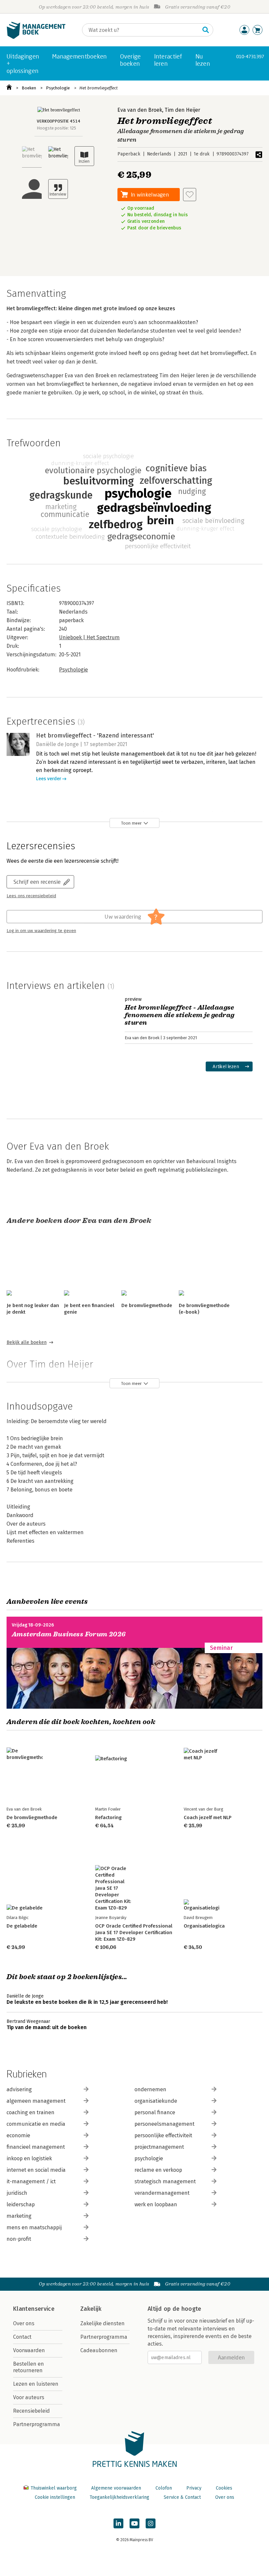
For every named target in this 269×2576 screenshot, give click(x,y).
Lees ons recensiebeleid (31, 896)
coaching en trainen (31, 2112)
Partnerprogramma (37, 2424)
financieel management (36, 2147)
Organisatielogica (204, 1926)
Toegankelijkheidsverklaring (119, 2497)
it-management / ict (31, 2181)
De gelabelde (22, 1926)
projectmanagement (159, 2147)
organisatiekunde (156, 2101)
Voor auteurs (29, 2397)
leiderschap (21, 2204)
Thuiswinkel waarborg (54, 2488)
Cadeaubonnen (99, 2350)
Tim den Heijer (182, 110)
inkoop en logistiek (29, 2158)
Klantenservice (34, 2309)
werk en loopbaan (156, 2204)
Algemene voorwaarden (116, 2488)
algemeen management (36, 2101)
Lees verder (49, 779)
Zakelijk (91, 2309)
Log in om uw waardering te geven (41, 931)
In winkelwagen (150, 194)
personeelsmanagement (165, 2124)
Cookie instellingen (55, 2497)
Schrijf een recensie (37, 882)
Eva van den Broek (140, 110)
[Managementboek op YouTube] (134, 2523)
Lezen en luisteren (36, 2384)
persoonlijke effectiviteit (163, 2135)
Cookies (224, 2488)
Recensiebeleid (31, 2411)
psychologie (149, 2158)
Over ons (24, 2323)
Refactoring (108, 1817)
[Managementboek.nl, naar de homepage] (36, 37)
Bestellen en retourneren (29, 2367)
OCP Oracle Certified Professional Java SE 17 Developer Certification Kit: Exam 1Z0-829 (134, 1932)
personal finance (155, 2112)
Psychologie (58, 88)
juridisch (17, 2193)
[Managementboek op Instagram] (151, 2523)
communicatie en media (36, 2124)
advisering (19, 2089)
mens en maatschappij (34, 2227)
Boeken (29, 88)
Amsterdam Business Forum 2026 (69, 1634)
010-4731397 (250, 56)
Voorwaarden (29, 2350)
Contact (22, 2337)
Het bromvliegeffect (99, 88)
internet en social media (36, 2170)
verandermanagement (162, 2193)
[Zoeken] (206, 30)
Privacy (194, 2488)
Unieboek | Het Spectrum (89, 637)
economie (18, 2135)
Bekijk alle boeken (27, 1342)
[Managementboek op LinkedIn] (118, 2523)
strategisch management (165, 2181)
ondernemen (150, 2089)
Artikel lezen (226, 1066)
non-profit (19, 2239)
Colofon (164, 2488)
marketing (19, 2216)
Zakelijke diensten (103, 2323)
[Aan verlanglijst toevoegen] (190, 195)
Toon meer (131, 823)
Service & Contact (182, 2497)
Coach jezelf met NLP (208, 1817)
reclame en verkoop (158, 2170)
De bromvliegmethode (147, 1305)
